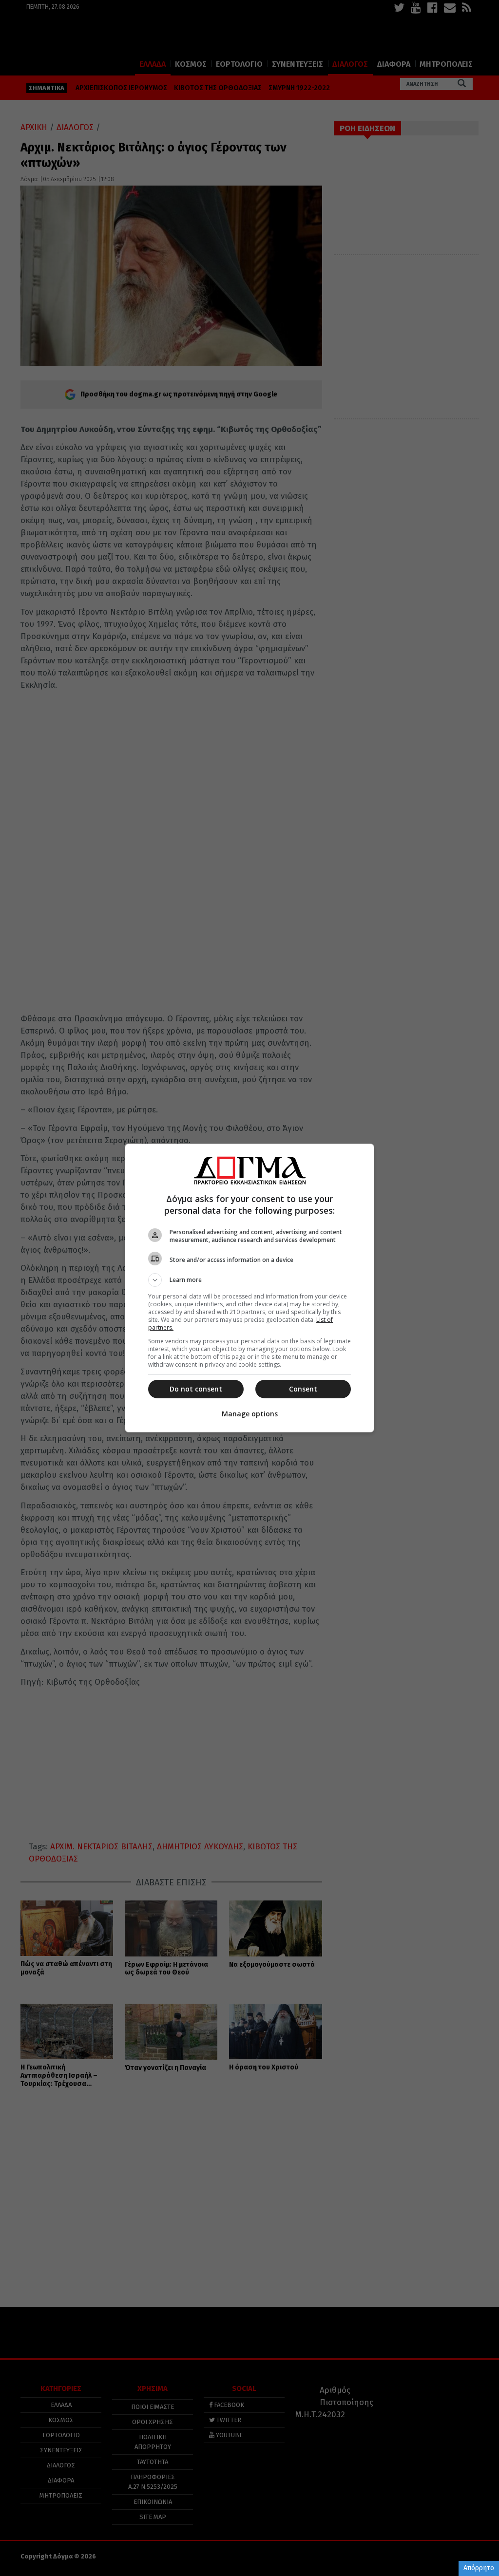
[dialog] (249, 1288)
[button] (249, 1280)
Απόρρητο (479, 2568)
